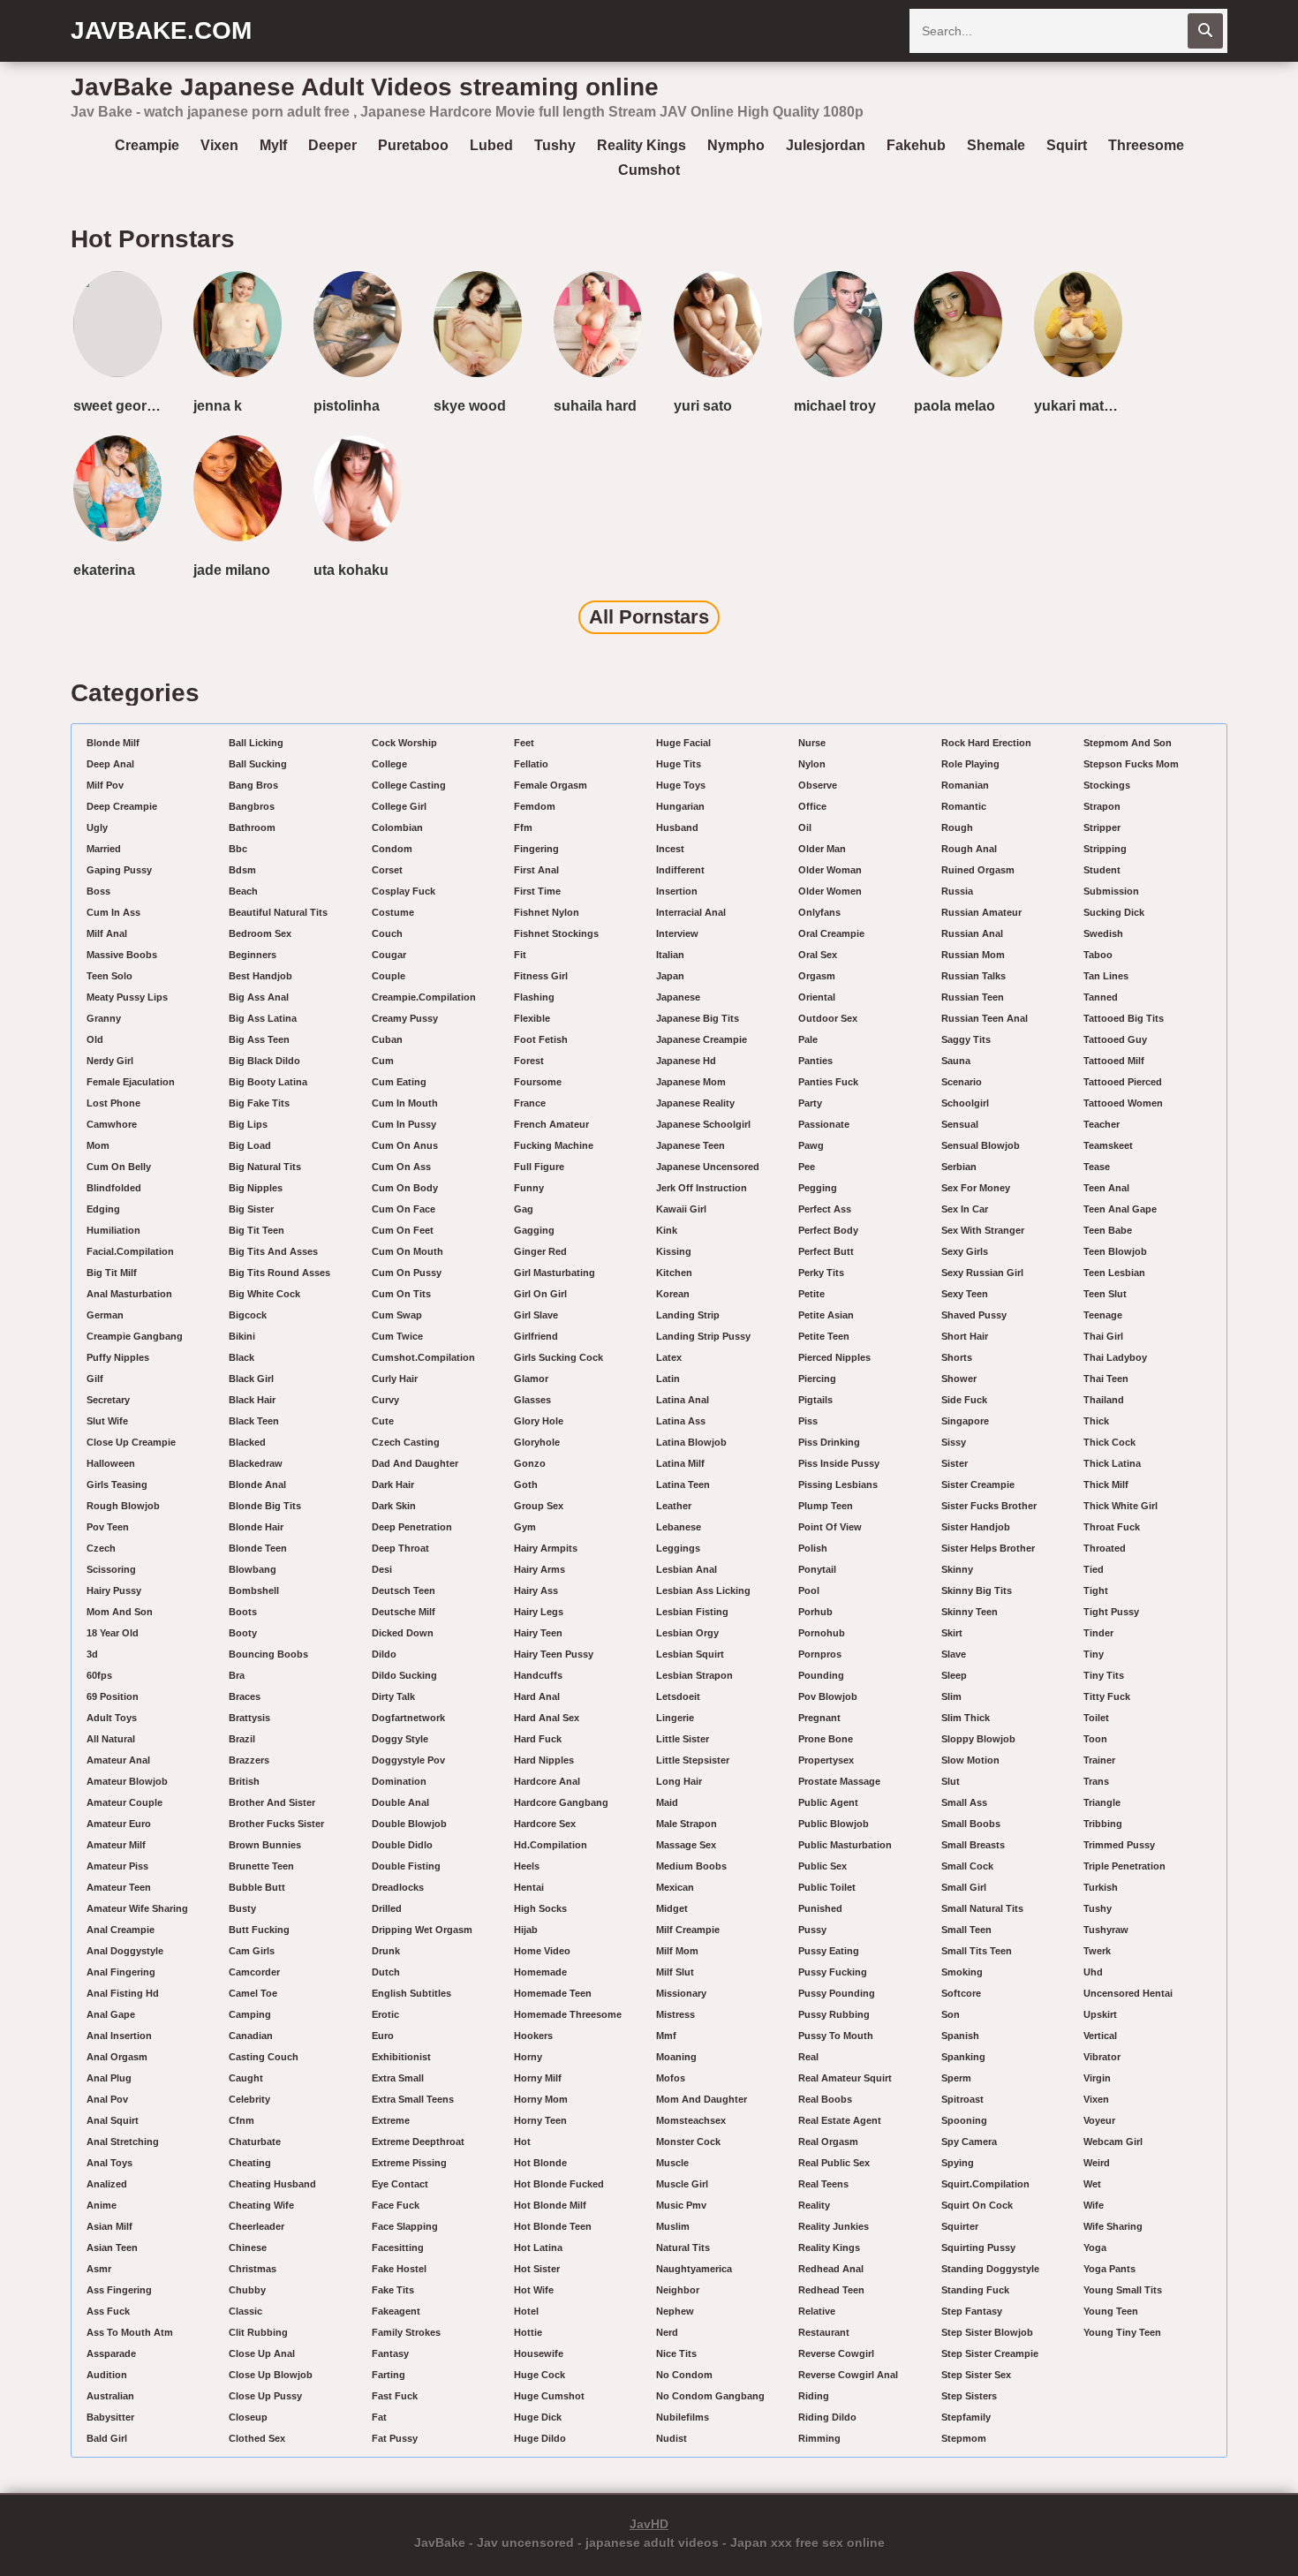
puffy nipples (118, 1357)
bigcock (248, 1315)
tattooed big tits (1124, 1018)
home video (542, 1951)
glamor (531, 1379)
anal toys (109, 2163)
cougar (389, 955)
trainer (1099, 1760)
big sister (251, 1209)
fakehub (916, 145)
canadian (251, 2036)
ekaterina (104, 570)
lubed (491, 145)
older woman (830, 870)
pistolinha (347, 406)
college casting (409, 785)
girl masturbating (555, 1273)
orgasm (817, 976)
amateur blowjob (127, 1781)
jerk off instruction (702, 1188)
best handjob (260, 976)
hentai (529, 1887)
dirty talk (393, 1696)
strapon (1102, 806)
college (389, 764)
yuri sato (703, 406)
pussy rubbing (834, 2014)
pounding (821, 1675)
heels (527, 1866)
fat (379, 2417)
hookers (533, 2036)
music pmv (681, 2205)
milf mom (677, 1951)
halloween (111, 1463)
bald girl (107, 2438)
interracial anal (691, 912)
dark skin (394, 1506)
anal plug (109, 2078)
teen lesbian (1114, 1273)
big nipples (256, 1188)
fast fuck (395, 2396)
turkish (1101, 1887)
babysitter (110, 2417)
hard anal (537, 1696)
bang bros (253, 785)
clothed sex (257, 2438)
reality (814, 2205)
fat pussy (395, 2438)
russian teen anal (985, 1018)
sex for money (976, 1188)
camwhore (112, 1124)
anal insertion (119, 2036)
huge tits (679, 764)
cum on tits (401, 1294)
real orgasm (828, 2142)
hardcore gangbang (561, 1802)
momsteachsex (691, 2120)
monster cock (688, 2142)
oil (805, 827)
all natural (111, 1739)
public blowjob (834, 1824)
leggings (678, 1548)
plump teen (826, 1506)
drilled (387, 1908)
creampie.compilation (424, 997)
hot (522, 2142)
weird (1097, 2163)
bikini (242, 1336)
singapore (965, 1421)
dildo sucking (404, 1675)
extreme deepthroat (418, 2142)
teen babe (1108, 1230)
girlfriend (536, 1336)
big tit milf (112, 1273)
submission (1111, 891)
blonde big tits (265, 1506)
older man (822, 849)
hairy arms (540, 1569)
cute (383, 1421)
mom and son (120, 1612)
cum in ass (113, 912)
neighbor (678, 2290)
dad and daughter (415, 1463)
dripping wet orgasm (422, 1930)
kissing (674, 1251)
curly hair (395, 1379)
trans (1096, 1781)
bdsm (242, 870)
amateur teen (119, 1887)
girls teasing (117, 1484)
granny (104, 1018)
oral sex (818, 955)
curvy (385, 1400)
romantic (964, 806)
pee (807, 1167)
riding (814, 2396)
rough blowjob (123, 1506)
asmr (99, 2269)
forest (529, 1061)
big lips (248, 1124)
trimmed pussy (1119, 1845)
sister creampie (978, 1484)
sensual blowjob (981, 1145)
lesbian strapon (694, 1675)
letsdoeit (678, 1696)
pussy (812, 1930)
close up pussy (265, 2396)
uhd (1093, 1972)
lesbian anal (687, 1569)
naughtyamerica (694, 2269)
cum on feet (403, 1230)
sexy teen (965, 1294)
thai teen (1106, 1379)
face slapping (405, 2226)
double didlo (402, 1845)
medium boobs (691, 1866)
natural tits (683, 2247)
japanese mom (691, 1082)
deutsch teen (404, 1590)
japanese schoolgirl (703, 1124)
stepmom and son (1128, 743)
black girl (251, 1379)
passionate (824, 1124)
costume (393, 912)
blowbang (253, 1569)
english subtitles (411, 1993)
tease (1097, 1167)
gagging (534, 1230)
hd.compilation (551, 1845)
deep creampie (122, 806)
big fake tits (259, 1103)
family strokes (406, 2332)
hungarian (680, 806)
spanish (960, 2036)
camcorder (254, 1972)
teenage (1103, 1315)
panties (815, 1061)
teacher (1102, 1124)
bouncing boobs (268, 1654)
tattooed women (1123, 1103)
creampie (147, 145)
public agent (828, 1802)
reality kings (641, 145)
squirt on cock (977, 2205)
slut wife (107, 1421)
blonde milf (113, 743)
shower (959, 1379)
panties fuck (828, 1082)
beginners (253, 955)
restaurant (824, 2332)
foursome (538, 1082)
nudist (672, 2438)
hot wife (534, 2290)
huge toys (681, 785)
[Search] (1205, 31)
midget (672, 1908)
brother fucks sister (276, 1824)
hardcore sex (545, 1824)
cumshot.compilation (423, 1357)
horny (528, 2057)
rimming (819, 2438)
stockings (1107, 785)
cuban (387, 1039)
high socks (540, 1908)
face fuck (396, 2205)
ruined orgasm (978, 870)
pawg (811, 1145)
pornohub (822, 1633)
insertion (677, 891)
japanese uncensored (708, 1167)
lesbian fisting (692, 1612)
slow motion (970, 1760)
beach (243, 891)
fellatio (531, 764)
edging (103, 1209)
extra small (398, 2078)
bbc (238, 849)
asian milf (109, 2226)
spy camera (969, 2142)
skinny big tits (977, 1590)
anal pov (107, 2099)
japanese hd (686, 1061)
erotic (385, 2014)
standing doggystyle (990, 2269)
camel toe (253, 1993)
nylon (812, 764)
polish (813, 1548)
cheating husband (272, 2184)
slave (954, 1654)
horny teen (540, 2120)
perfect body (828, 1230)
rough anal (969, 849)
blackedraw (256, 1463)
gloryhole (537, 1442)
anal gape (111, 2014)
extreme (391, 2120)
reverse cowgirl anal (848, 2375)
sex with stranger (983, 1230)
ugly (97, 827)
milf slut (675, 1972)
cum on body (405, 1188)
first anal (536, 870)
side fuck (964, 1400)
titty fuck (1107, 1696)
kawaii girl (681, 1209)
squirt (1067, 145)
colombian (397, 827)
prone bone (826, 1739)
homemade (540, 1972)
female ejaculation (131, 1082)
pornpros (820, 1654)
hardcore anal (547, 1781)
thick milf (1106, 1484)
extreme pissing (409, 2163)
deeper (332, 145)
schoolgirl (965, 1103)
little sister (683, 1739)
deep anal (110, 764)
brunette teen (261, 1866)
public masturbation (845, 1845)
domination (399, 1781)
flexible (532, 1018)
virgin (1097, 2078)
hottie (528, 2332)
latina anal (683, 1400)
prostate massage (839, 1781)
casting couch (264, 2057)
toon (1095, 1739)
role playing (970, 764)
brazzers (249, 1760)
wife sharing (1113, 2226)
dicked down (403, 1633)
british (244, 1781)
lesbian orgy (687, 1633)
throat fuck (1112, 1527)
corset (387, 870)
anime (102, 2205)
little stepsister (693, 1760)
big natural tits (265, 1167)
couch (387, 933)
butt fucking (259, 1930)
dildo (384, 1654)
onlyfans (819, 912)
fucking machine (554, 1145)
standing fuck (975, 2290)
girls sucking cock (558, 1357)
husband (677, 827)
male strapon (687, 1824)
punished (820, 1908)
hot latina (538, 2247)
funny (529, 1188)
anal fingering (121, 1972)
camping (250, 2014)
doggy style (400, 1739)
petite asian (826, 1315)
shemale (996, 145)
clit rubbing (258, 2332)
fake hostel (399, 2269)
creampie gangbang (135, 1336)
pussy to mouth (836, 2036)
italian (670, 955)
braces (245, 1696)
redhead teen (831, 2290)
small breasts (973, 1845)
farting (389, 2375)
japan (670, 976)
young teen (1111, 2311)
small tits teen (977, 1951)
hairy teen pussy (554, 1654)
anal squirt (113, 2120)
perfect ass (825, 1209)
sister (955, 1463)
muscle (672, 2163)
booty (243, 1633)
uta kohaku (351, 570)
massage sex (686, 1845)
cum (383, 1061)
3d (92, 1654)
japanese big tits (698, 1018)
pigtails (815, 1400)
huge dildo (540, 2438)
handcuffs (538, 1675)
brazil (242, 1739)
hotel (526, 2311)
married (104, 849)
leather (674, 1506)
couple (389, 976)
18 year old (113, 1633)
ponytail (817, 1569)
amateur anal (118, 1760)
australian (110, 2396)
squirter (960, 2226)
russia (957, 891)
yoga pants (1109, 2269)
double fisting (406, 1866)
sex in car (965, 1209)
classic (245, 2311)
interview (677, 933)
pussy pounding (837, 1993)
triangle (1102, 1802)
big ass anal (259, 997)
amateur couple (125, 1802)
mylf (273, 145)
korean (673, 1294)
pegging (818, 1188)
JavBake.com (161, 30)
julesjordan (826, 145)
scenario (962, 1082)
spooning (964, 2120)
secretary (108, 1400)
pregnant (819, 1718)
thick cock (1109, 1442)
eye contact (400, 2184)
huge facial (683, 743)
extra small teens (413, 2099)
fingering (536, 849)
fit (520, 955)
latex (669, 1357)
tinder (1098, 1633)
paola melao (955, 406)
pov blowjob (828, 1696)
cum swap (397, 1315)
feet (524, 743)
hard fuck (538, 1739)
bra (237, 1675)
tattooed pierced (1123, 1082)
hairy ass (536, 1590)
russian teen (973, 997)
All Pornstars (649, 617)
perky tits (821, 1273)
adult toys (112, 1718)
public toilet (827, 1887)
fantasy (390, 2353)
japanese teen (691, 1145)
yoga (1095, 2247)
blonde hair (256, 1527)
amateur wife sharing (137, 1908)
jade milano (232, 570)
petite (811, 1294)
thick (1096, 1421)
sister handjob (976, 1527)
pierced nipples (834, 1357)
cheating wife (261, 2205)
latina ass (681, 1421)
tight (1096, 1590)
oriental (817, 997)
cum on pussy (407, 1273)
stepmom (964, 2438)
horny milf (538, 2078)
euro (383, 2036)
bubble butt (257, 1887)
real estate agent (840, 2120)
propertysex (826, 1760)
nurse (812, 743)
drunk (386, 1951)
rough (957, 827)
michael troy (835, 406)
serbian (959, 1167)
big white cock (264, 1294)
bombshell (254, 1590)
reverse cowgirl (836, 2353)
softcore (961, 1993)
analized (107, 2184)
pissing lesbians (838, 1484)
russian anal (972, 933)
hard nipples (544, 1760)
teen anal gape (1120, 1209)
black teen (254, 1421)
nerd (667, 2332)
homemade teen (553, 1993)
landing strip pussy (703, 1336)
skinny (957, 1569)
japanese (678, 997)
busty (242, 1908)
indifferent (680, 870)
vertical (1100, 2036)
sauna (956, 1061)
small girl (964, 1887)
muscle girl (682, 2184)
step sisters (969, 2396)
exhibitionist (401, 2057)
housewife (539, 2353)
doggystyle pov (408, 1760)
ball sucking (258, 764)
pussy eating (829, 1951)
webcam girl (1113, 2142)
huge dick (538, 2417)
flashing (534, 997)
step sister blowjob (987, 2332)
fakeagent (396, 2311)
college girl (399, 806)
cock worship (404, 743)
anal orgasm (117, 2057)
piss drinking (829, 1442)
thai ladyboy (1115, 1357)
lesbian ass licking (703, 1590)
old (95, 1039)
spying (958, 2163)
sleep (954, 1675)
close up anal (262, 2353)
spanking (963, 2057)
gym (525, 1527)
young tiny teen (1122, 2332)
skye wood (470, 406)
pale (808, 1039)
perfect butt (826, 1251)
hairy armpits (546, 1548)
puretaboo (413, 145)
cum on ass (401, 1167)
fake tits (393, 2290)
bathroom (252, 827)
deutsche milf (404, 1612)
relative (817, 2311)
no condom (684, 2375)
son (951, 2014)
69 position (113, 1696)
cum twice (397, 1336)
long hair (679, 1781)
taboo (1098, 955)
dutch (386, 1972)
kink (667, 1230)
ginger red (540, 1251)
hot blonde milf (550, 2205)
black (241, 1357)
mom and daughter (702, 2099)
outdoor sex (828, 1018)
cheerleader (257, 2226)
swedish (1103, 933)
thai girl (1103, 1336)
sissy (954, 1442)
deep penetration (412, 1527)
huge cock (540, 2375)
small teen (966, 1930)
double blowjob (409, 1824)
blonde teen (258, 1548)
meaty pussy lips (127, 997)
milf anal (107, 933)
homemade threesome (568, 2014)
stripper (1102, 827)
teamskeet (1108, 1145)
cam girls (252, 1951)
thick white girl (1121, 1506)
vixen (219, 145)
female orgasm (551, 785)
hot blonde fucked (559, 2184)
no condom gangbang (710, 2396)
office (812, 806)
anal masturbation (129, 1294)
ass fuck (108, 2311)
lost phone (113, 1103)
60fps (99, 1675)
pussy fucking (833, 1972)
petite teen (824, 1336)
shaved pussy (974, 1315)
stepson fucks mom (1131, 764)
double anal (400, 1802)
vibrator (1102, 2057)
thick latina (1112, 1463)
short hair (965, 1336)
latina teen (683, 1484)
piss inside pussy (839, 1463)
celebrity (249, 2099)
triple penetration (1124, 1866)
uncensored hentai (1128, 1993)
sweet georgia (120, 406)
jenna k (218, 406)
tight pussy (1111, 1612)
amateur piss (117, 1866)
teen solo (109, 976)
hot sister (537, 2269)
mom (98, 1145)
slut (951, 1781)
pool (809, 1590)
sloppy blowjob (978, 1739)
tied (1094, 1569)
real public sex (834, 2163)
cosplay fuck (404, 891)
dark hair (393, 1484)
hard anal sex (547, 1718)
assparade (111, 2353)
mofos (671, 2078)
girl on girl (540, 1294)
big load (250, 1145)
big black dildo (264, 1061)
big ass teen (259, 1039)
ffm (523, 827)
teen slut (1105, 1294)
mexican (675, 1887)
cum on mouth (408, 1251)
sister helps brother (988, 1548)
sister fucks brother (989, 1506)
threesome (1146, 145)
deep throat (400, 1548)
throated (1105, 1548)
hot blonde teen (553, 2226)
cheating (250, 2163)
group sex (539, 1506)
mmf (666, 2036)
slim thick (966, 1718)
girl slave (536, 1315)
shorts (957, 1357)
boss (98, 891)
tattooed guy (1115, 1039)
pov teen (108, 1527)
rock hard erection (986, 743)
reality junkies (834, 2226)
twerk (1097, 1951)
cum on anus (405, 1145)
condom (392, 849)
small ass (964, 1802)
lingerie (675, 1718)
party (810, 1103)
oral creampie (831, 933)
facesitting (398, 2247)
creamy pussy (405, 1018)
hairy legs (539, 1612)
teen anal (1106, 1188)
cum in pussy (404, 1124)
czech (101, 1548)
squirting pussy (978, 2247)
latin (668, 1379)
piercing (817, 1379)
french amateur (551, 1124)
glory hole (539, 1421)
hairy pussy (114, 1590)
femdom (535, 806)
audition (107, 2375)
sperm (956, 2078)
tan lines (1106, 976)
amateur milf (116, 1845)
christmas (253, 2269)
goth (526, 1484)
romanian (965, 785)
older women (830, 891)
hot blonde (540, 2163)
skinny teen (970, 1612)
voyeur (1099, 2120)
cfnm (241, 2120)
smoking (962, 1972)
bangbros (252, 806)
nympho (736, 145)
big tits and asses (273, 1251)
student (1102, 870)
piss (808, 1421)
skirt (952, 1633)
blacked (247, 1442)
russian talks (973, 976)
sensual (960, 1124)
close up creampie (131, 1442)
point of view (830, 1527)
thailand (1104, 1400)
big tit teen (257, 1230)
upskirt (1100, 2014)
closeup (248, 2417)
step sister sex (976, 2375)
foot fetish (541, 1039)
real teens (823, 2184)
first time (537, 891)
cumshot (649, 170)
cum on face (404, 1209)
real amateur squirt (845, 2078)
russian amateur (981, 912)
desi (382, 1569)
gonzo (530, 1463)
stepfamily (966, 2417)
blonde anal (257, 1484)
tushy (555, 145)
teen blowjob (1115, 1251)
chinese (248, 2247)
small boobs (971, 1824)
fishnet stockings (556, 933)
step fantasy (972, 2311)
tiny (1094, 1654)
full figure (539, 1167)
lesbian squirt (690, 1654)
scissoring (111, 1569)
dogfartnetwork (408, 1718)
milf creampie (688, 1930)
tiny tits (1104, 1675)
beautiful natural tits (278, 912)
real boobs (825, 2099)
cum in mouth (405, 1103)
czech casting (406, 1442)
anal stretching (123, 2142)
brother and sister (272, 1802)
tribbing (1103, 1824)
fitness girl (541, 976)
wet (1092, 2184)
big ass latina (263, 1018)
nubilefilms (683, 2417)
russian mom (973, 955)
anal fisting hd (123, 1993)
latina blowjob (691, 1442)
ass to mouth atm (130, 2332)
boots (243, 1612)
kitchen (674, 1273)
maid (667, 1802)
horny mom (541, 2099)
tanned (1101, 997)
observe (818, 785)
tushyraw (1106, 1930)
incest (670, 849)
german (105, 1315)
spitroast (962, 2099)
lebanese (679, 1527)
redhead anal (831, 2269)
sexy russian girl (982, 1273)
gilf (95, 1379)
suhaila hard (595, 406)
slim (951, 1696)
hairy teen (538, 1633)
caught (246, 2078)
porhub (815, 1612)
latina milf (680, 1463)
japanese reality (695, 1103)
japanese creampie (702, 1039)
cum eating (399, 1082)
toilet (1096, 1718)
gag (524, 1209)
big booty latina (268, 1082)
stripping (1105, 849)
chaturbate (255, 2142)
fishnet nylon (547, 912)
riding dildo (827, 2417)
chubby (247, 2290)
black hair (252, 1400)
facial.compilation (130, 1251)
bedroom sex (260, 933)
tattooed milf (1114, 1061)
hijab (526, 1930)
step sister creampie (990, 2353)
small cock (967, 1866)
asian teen (112, 2247)
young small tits (1123, 2290)
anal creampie (121, 1930)
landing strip (688, 1315)
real (808, 2057)
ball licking (256, 743)
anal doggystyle (125, 1951)
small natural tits (982, 1908)
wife (1094, 2205)
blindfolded (114, 1188)
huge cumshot (549, 2396)
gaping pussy (119, 870)
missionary (681, 1993)
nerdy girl (110, 1061)
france (530, 1103)
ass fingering (119, 2290)
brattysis (249, 1718)
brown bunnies (265, 1845)
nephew (675, 2311)
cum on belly (119, 1167)
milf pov (105, 785)
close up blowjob (271, 2375)
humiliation (113, 1230)
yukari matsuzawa (1082, 406)
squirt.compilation (985, 2184)
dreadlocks (398, 1887)
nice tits (676, 2353)
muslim (673, 2226)
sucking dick (1114, 912)
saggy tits (966, 1039)
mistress (675, 2014)
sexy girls (965, 1251)
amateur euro (119, 1824)
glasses (532, 1400)
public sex (823, 1866)
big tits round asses (279, 1273)
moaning (676, 2057)
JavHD (649, 2524)
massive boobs (122, 955)
